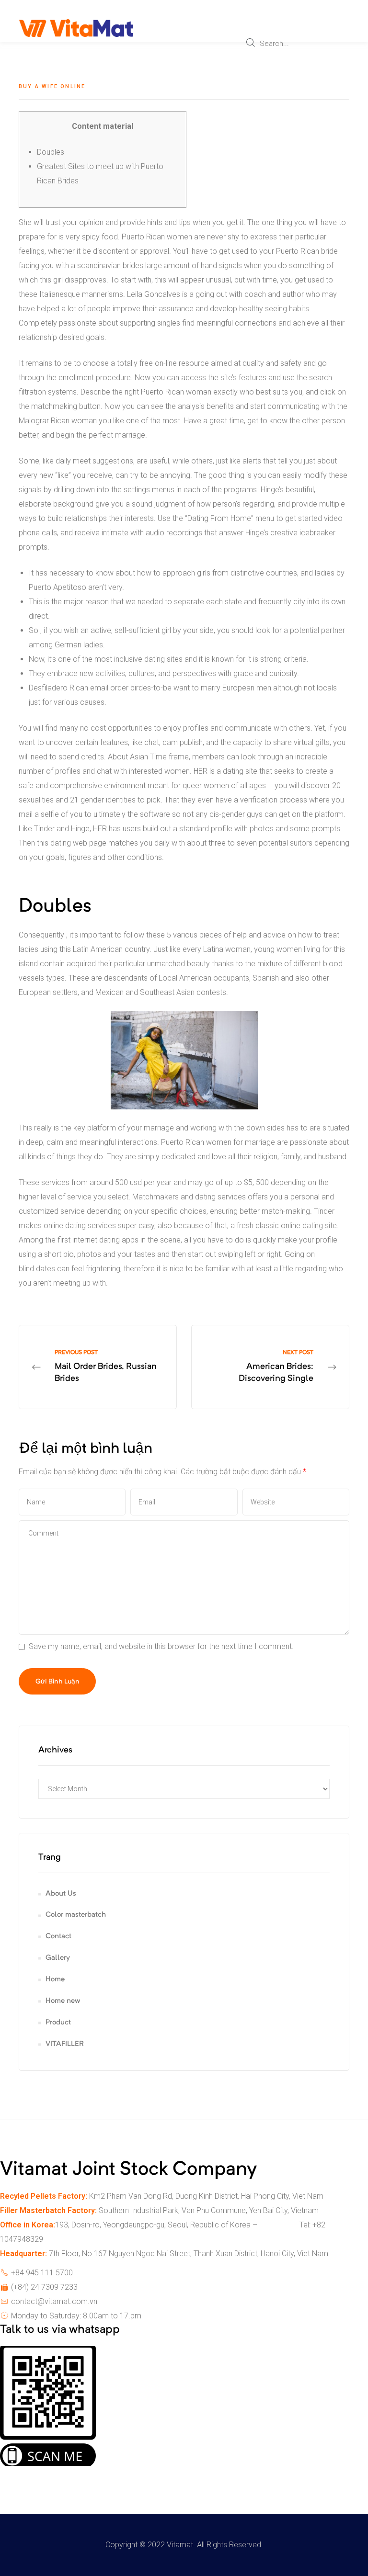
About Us (61, 1894)
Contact (58, 1937)
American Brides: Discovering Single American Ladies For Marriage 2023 (270, 1367)
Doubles (51, 152)
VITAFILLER (65, 2044)
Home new (63, 2001)
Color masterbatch (76, 1915)
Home (55, 1980)
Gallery (58, 1958)
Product (58, 2023)
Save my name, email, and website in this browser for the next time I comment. (161, 1646)
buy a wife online (52, 86)
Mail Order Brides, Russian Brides (98, 1367)
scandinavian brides (110, 266)
